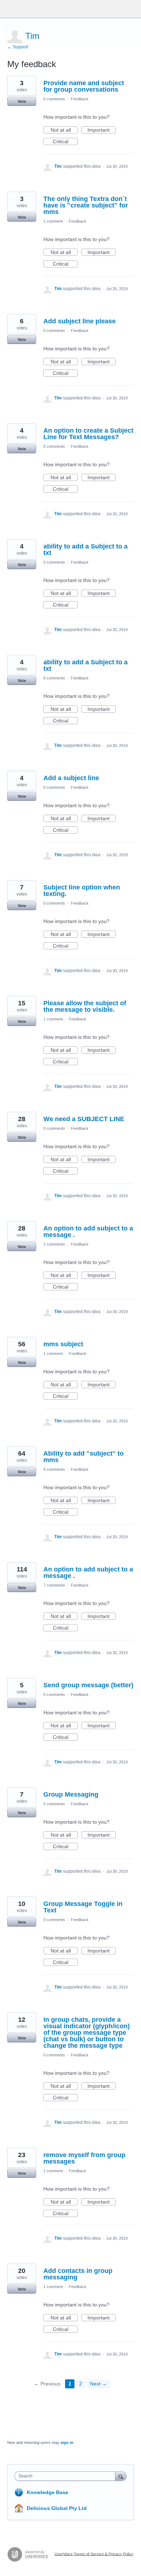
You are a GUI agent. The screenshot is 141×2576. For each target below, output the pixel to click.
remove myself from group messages (84, 2158)
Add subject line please (80, 321)
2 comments (54, 1244)
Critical (65, 142)
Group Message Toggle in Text (83, 1907)
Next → (99, 2384)
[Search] (121, 2476)
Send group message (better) (88, 1685)
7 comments (54, 1585)
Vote (22, 101)
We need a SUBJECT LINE (84, 1119)
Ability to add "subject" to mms (84, 1457)
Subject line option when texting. (82, 891)
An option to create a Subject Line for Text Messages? (88, 434)
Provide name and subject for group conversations (84, 86)
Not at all (64, 130)
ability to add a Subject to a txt (86, 550)
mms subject (63, 1344)
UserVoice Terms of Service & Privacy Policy (94, 2554)
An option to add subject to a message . (88, 1232)
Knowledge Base (48, 2492)
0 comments (54, 99)
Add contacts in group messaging (78, 2274)
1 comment (53, 221)
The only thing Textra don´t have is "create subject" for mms (86, 205)
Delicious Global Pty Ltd (57, 2508)
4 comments (54, 1469)
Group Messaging (71, 1794)
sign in (67, 2442)
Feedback (80, 99)
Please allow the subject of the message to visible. (85, 1006)
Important (102, 130)
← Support (18, 47)
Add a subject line (71, 778)
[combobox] (67, 2476)
